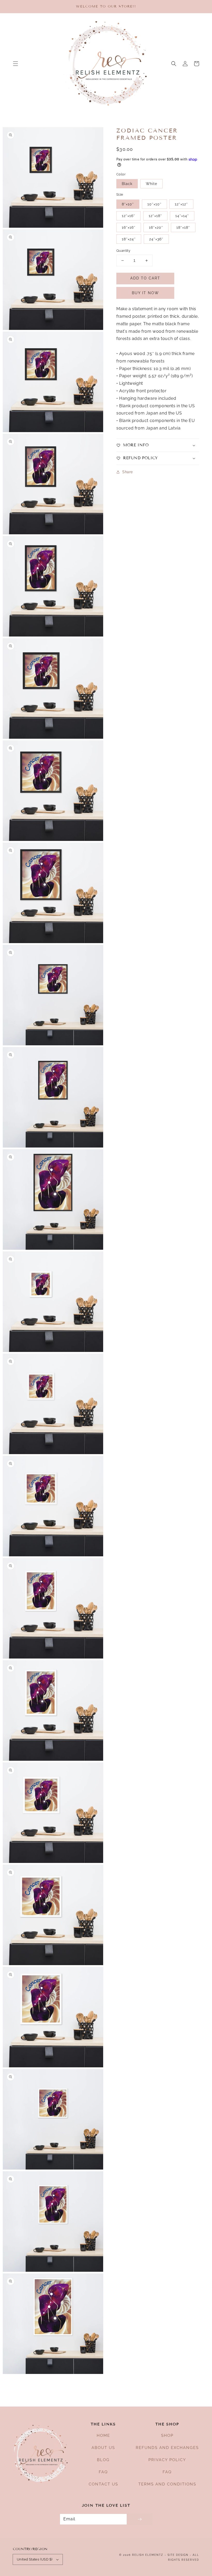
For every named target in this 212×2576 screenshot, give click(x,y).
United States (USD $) (35, 2559)
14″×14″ (182, 216)
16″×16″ (129, 227)
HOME (103, 2436)
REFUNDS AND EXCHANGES (167, 2448)
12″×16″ (128, 216)
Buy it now (145, 293)
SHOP (167, 2436)
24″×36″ (156, 239)
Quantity (123, 251)
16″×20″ (156, 227)
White (152, 184)
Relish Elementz (148, 2555)
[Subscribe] (140, 2519)
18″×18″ (183, 227)
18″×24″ (129, 239)
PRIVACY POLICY (167, 2460)
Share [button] (128, 472)
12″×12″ (181, 204)
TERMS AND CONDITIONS (167, 2484)
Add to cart (145, 278)
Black (127, 184)
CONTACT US (103, 2484)
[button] (16, 64)
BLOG (103, 2460)
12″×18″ (155, 216)
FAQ (103, 2472)
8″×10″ (128, 204)
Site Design (178, 2555)
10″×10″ (154, 204)
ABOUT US (103, 2448)
